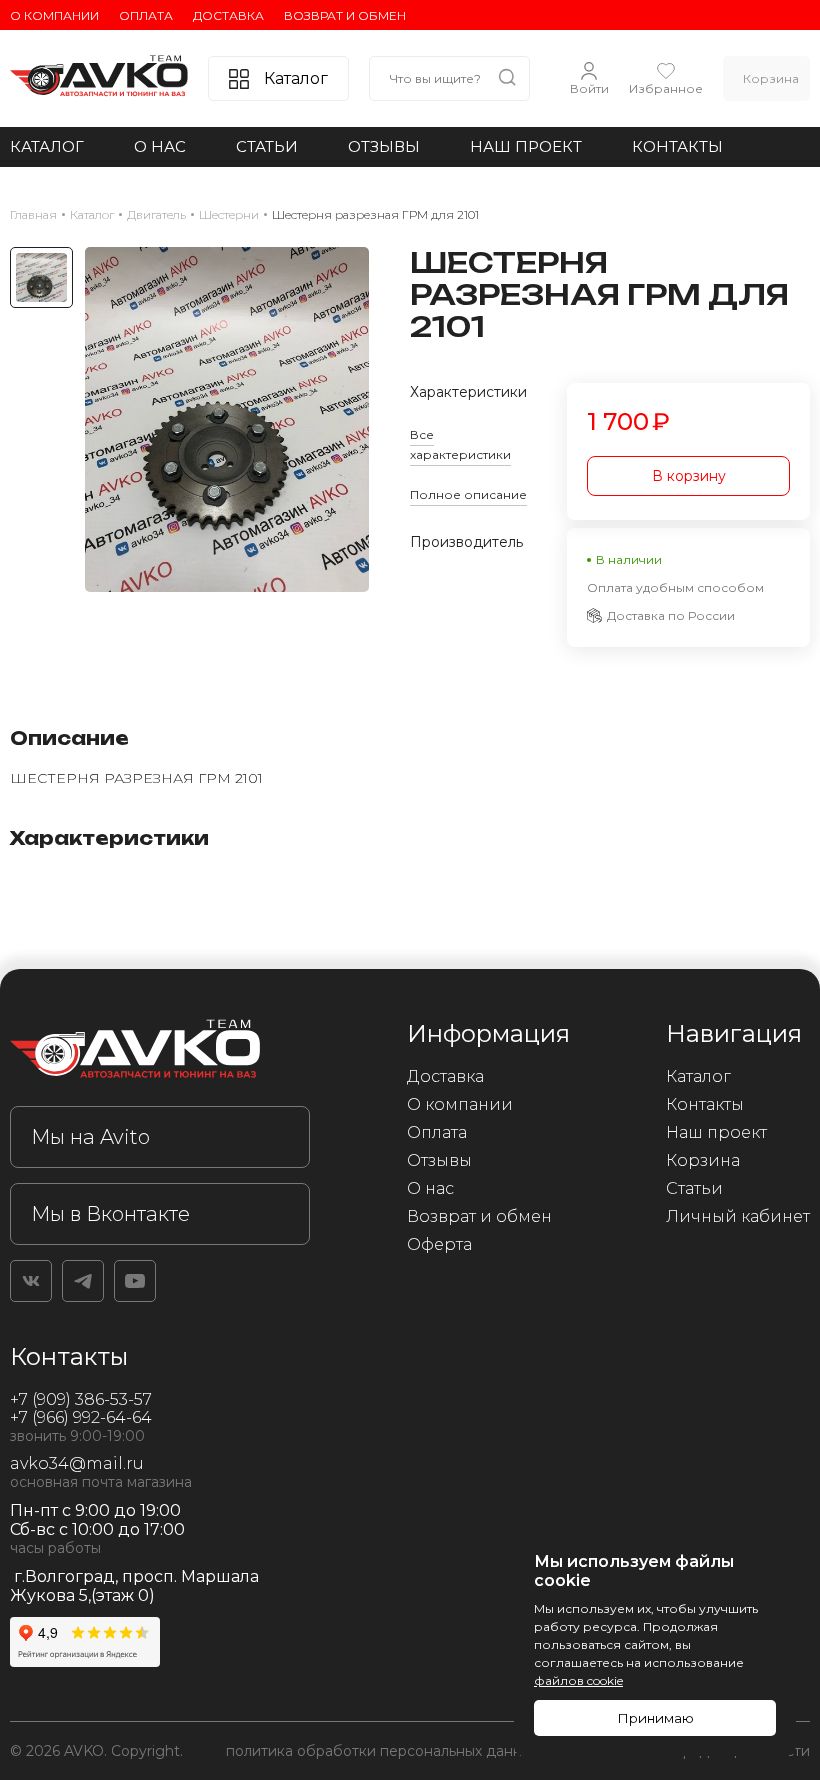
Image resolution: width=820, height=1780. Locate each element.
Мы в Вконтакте (110, 1214)
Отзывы (384, 146)
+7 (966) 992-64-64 (81, 1417)
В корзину (689, 476)
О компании (54, 15)
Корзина (703, 1160)
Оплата (146, 15)
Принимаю (655, 1718)
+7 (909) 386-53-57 (81, 1399)
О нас (160, 146)
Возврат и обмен (345, 15)
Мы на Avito (90, 1137)
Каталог (47, 146)
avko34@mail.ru (77, 1463)
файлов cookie (578, 1680)
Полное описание (468, 494)
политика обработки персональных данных (382, 1751)
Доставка (228, 15)
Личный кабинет (738, 1216)
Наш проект (526, 146)
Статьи (267, 146)
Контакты (677, 146)
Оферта (439, 1244)
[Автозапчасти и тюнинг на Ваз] (160, 1052)
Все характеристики (460, 444)
